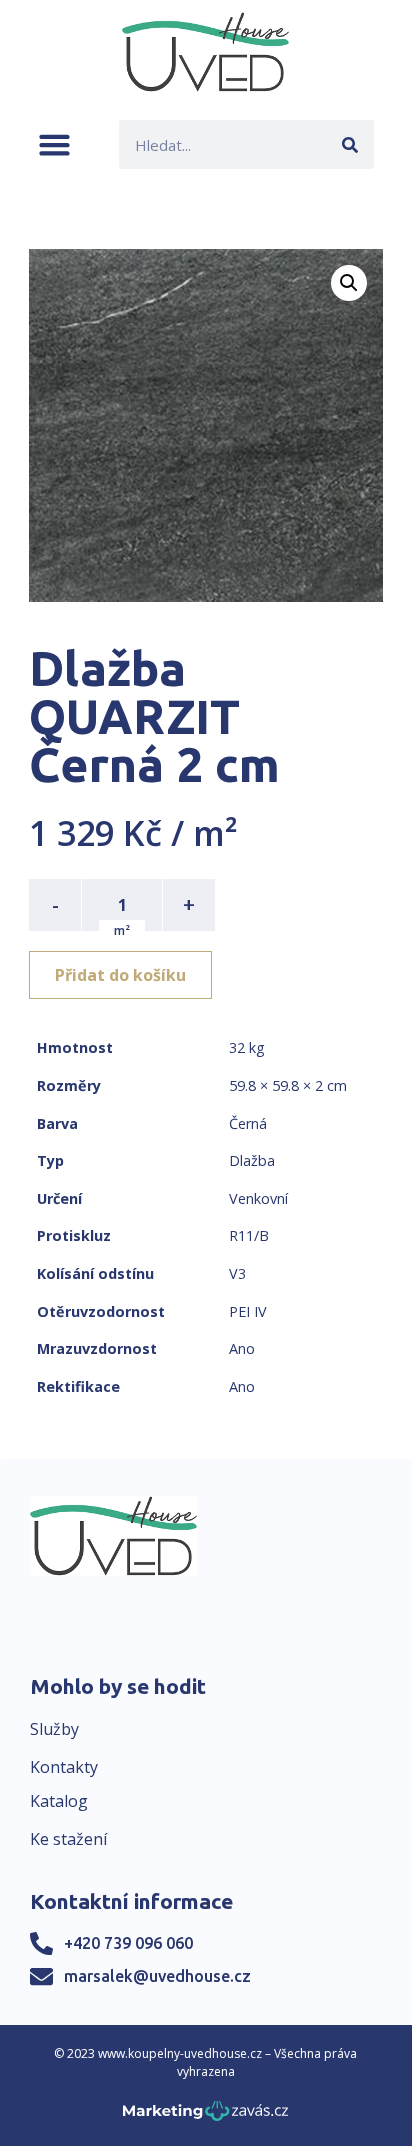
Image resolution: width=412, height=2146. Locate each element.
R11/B (249, 1235)
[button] (54, 144)
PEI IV (248, 1311)
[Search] (349, 144)
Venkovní (258, 1198)
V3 (237, 1273)
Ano (242, 1348)
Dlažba (252, 1160)
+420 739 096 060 (128, 1943)
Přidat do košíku (120, 975)
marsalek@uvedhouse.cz (157, 1976)
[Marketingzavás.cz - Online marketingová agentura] (205, 2116)
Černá (248, 1123)
